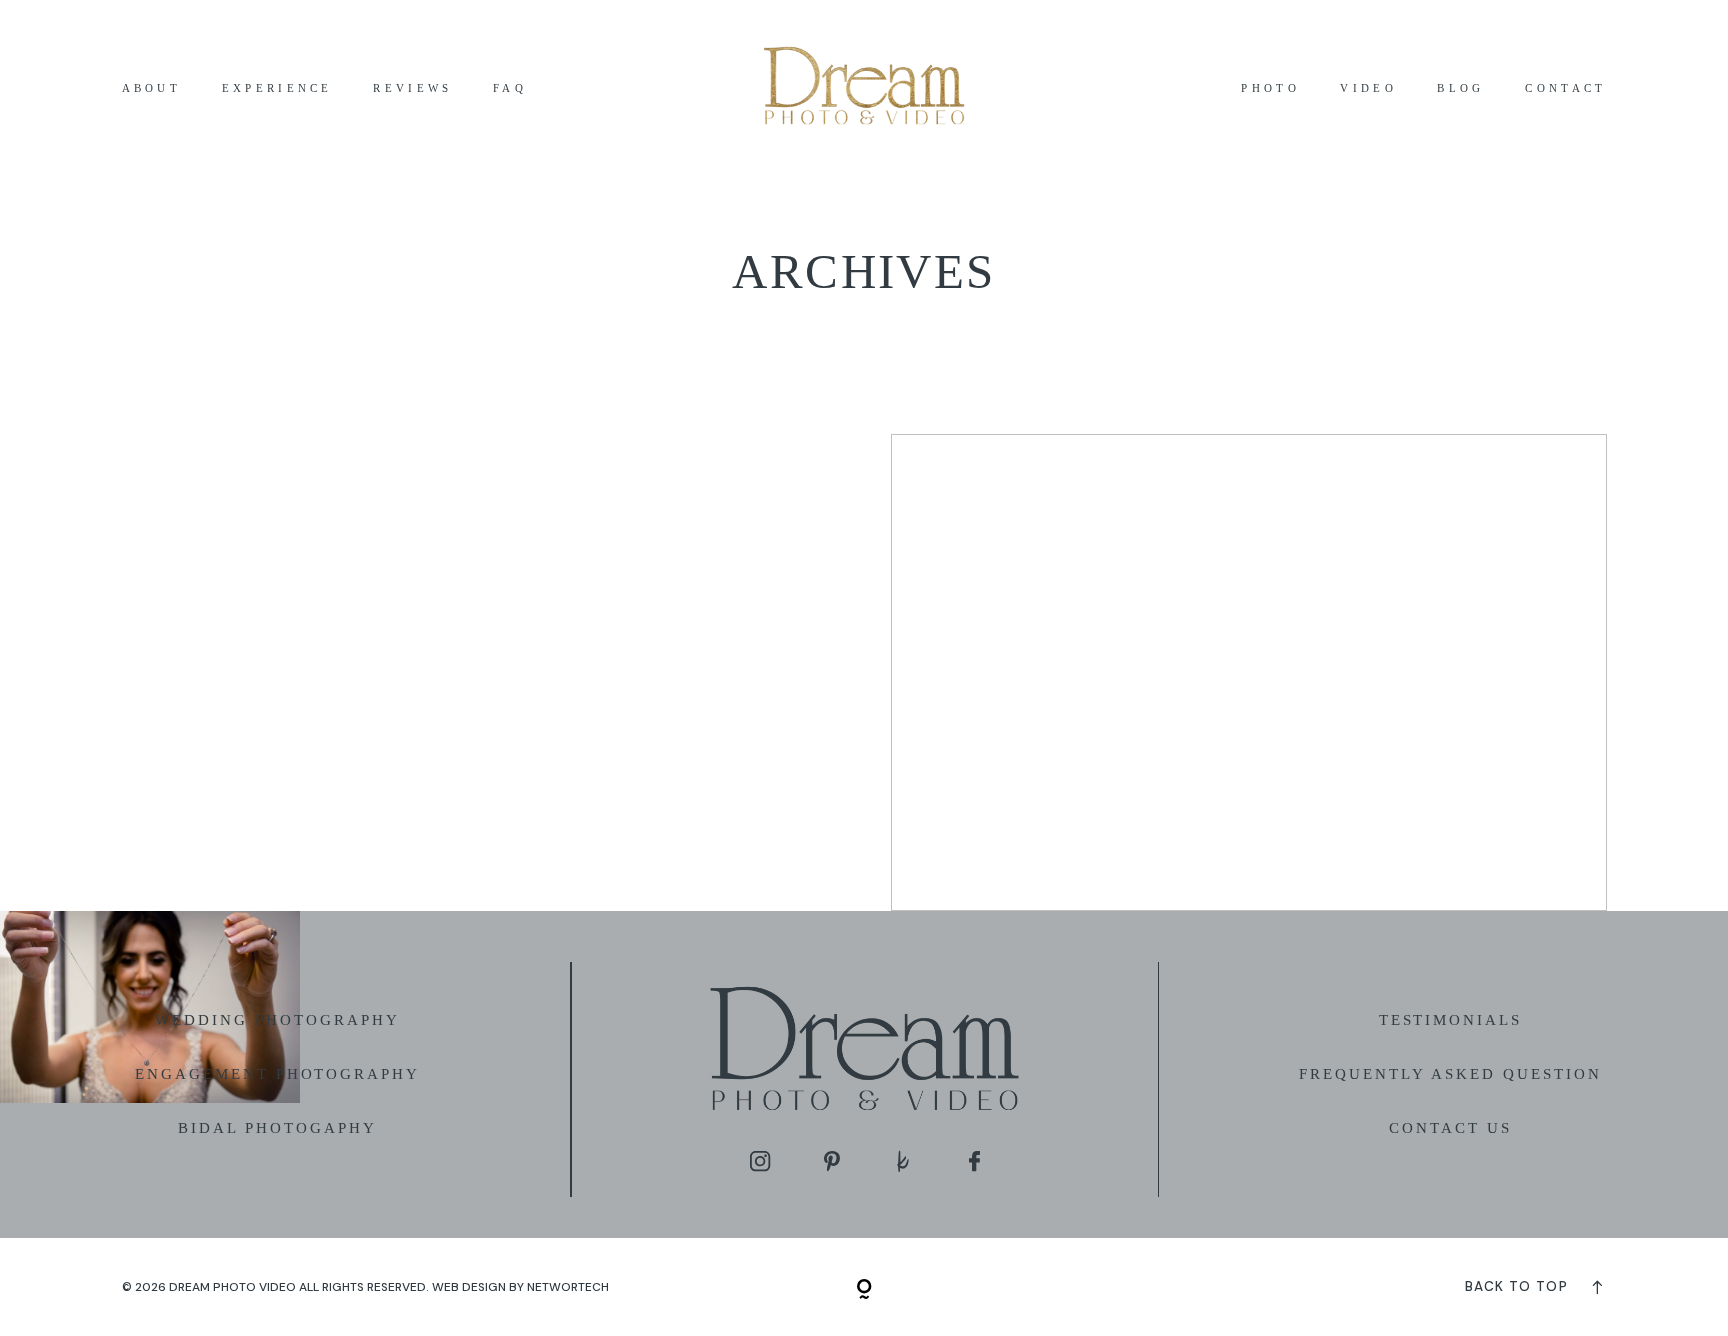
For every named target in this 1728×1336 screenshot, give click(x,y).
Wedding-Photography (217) (1249, 672)
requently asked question (1455, 1074)
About (152, 88)
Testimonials (1451, 1020)
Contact (1565, 88)
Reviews (412, 88)
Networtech (568, 1287)
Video (1368, 88)
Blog (1460, 88)
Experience (277, 88)
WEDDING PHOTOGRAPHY (277, 1020)
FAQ (510, 88)
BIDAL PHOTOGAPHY (277, 1128)
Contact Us (1450, 1128)
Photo (1270, 88)
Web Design (469, 1287)
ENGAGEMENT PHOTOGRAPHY (277, 1074)
